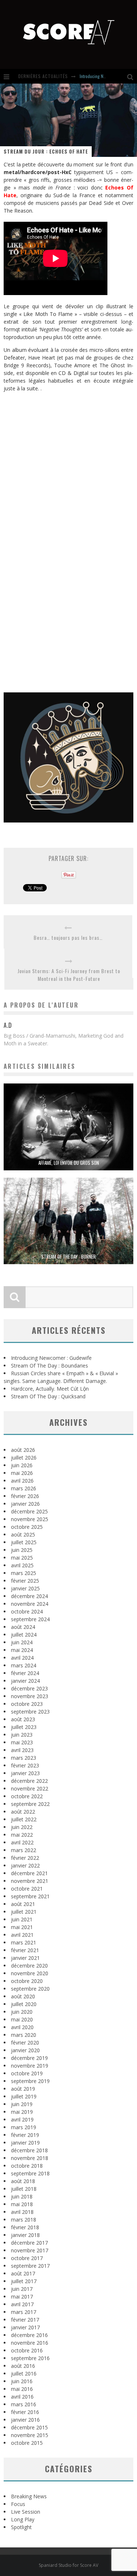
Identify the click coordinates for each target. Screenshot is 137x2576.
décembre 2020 (29, 1966)
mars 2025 (24, 1573)
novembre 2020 (30, 1973)
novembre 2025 (30, 1519)
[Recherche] (132, 76)
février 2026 (25, 1496)
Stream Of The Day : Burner (68, 1256)
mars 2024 (24, 1665)
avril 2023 (22, 1750)
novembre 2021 (30, 1881)
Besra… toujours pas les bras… (68, 937)
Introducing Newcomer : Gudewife (51, 1358)
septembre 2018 (30, 2173)
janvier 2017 (25, 2327)
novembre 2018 (30, 2158)
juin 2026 (22, 1465)
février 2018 (25, 2227)
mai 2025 (22, 1558)
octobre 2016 (27, 2350)
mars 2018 (24, 2220)
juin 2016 (22, 2381)
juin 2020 (22, 2012)
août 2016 (23, 2366)
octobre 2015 (27, 2443)
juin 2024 (22, 1642)
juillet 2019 (24, 2096)
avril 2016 (22, 2397)
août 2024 (23, 1627)
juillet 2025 (24, 1542)
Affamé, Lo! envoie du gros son (69, 1163)
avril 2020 (22, 2027)
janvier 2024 (25, 1681)
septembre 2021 (30, 1896)
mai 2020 (22, 2019)
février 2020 (25, 2043)
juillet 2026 (24, 1458)
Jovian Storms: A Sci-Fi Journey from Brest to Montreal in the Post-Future (69, 975)
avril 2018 (22, 2212)
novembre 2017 (30, 2250)
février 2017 (25, 2320)
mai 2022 (22, 1835)
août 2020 (23, 1996)
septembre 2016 (30, 2358)
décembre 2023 (29, 1688)
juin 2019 (22, 2104)
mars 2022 (24, 1850)
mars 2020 (24, 2035)
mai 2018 (22, 2204)
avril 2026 (22, 1481)
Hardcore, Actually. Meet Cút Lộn (50, 1389)
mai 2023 (22, 1742)
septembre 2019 (30, 2081)
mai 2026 (22, 1473)
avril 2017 (22, 2304)
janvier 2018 (25, 2235)
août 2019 (23, 2089)
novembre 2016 (30, 2343)
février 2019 (25, 2135)
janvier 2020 (25, 2050)
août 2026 (23, 1450)
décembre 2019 (29, 2058)
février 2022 (25, 1858)
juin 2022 (22, 1827)
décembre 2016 (29, 2335)
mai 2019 (22, 2112)
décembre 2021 (29, 1873)
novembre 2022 (30, 1789)
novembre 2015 (30, 2435)
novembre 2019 (30, 2066)
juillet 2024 (24, 1635)
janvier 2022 (25, 1865)
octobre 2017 (27, 2258)
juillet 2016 (24, 2373)
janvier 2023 (25, 1773)
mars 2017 (24, 2312)
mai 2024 (22, 1650)
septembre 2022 (30, 1804)
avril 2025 (22, 1565)
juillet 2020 (24, 2004)
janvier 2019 (25, 2143)
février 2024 (25, 1673)
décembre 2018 (29, 2150)
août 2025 (23, 1534)
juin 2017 (22, 2289)
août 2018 (23, 2181)
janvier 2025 (25, 1588)
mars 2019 (24, 2127)
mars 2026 (24, 1488)
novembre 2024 (30, 1604)
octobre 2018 (27, 2166)
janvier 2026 (25, 1504)
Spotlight (21, 2527)
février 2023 (25, 1765)
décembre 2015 (29, 2427)
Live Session (26, 2512)
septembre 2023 (30, 1712)
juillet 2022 (24, 1819)
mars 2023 (24, 1758)
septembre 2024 (30, 1619)
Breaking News (29, 2496)
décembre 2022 (29, 1781)
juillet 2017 (24, 2281)
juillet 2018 (24, 2189)
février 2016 (25, 2412)
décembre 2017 (29, 2243)
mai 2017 (22, 2297)
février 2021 (25, 1950)
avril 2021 (22, 1935)
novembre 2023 (30, 1696)
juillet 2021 (24, 1912)
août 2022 (23, 1812)
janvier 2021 (25, 1958)
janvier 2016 (25, 2420)
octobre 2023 (27, 1704)
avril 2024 (22, 1658)
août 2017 (23, 2273)
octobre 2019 (27, 2073)
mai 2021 (22, 1927)
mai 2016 (22, 2389)
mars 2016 (24, 2404)
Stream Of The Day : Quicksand (48, 1396)
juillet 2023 (24, 1727)
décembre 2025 (29, 1511)
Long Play (23, 2519)
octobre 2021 (27, 1889)
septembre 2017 (30, 2266)
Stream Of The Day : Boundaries (50, 1366)
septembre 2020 (30, 1989)
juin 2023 (22, 1735)
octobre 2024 (27, 1611)
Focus (18, 2504)
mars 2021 (24, 1942)
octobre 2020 (27, 1981)
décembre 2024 (29, 1596)
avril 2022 (22, 1842)
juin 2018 (22, 2196)
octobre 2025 (27, 1527)
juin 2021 (22, 1919)
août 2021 (23, 1904)
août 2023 (23, 1719)
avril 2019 (22, 2119)
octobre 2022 (27, 1796)
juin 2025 (22, 1550)
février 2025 (25, 1581)
